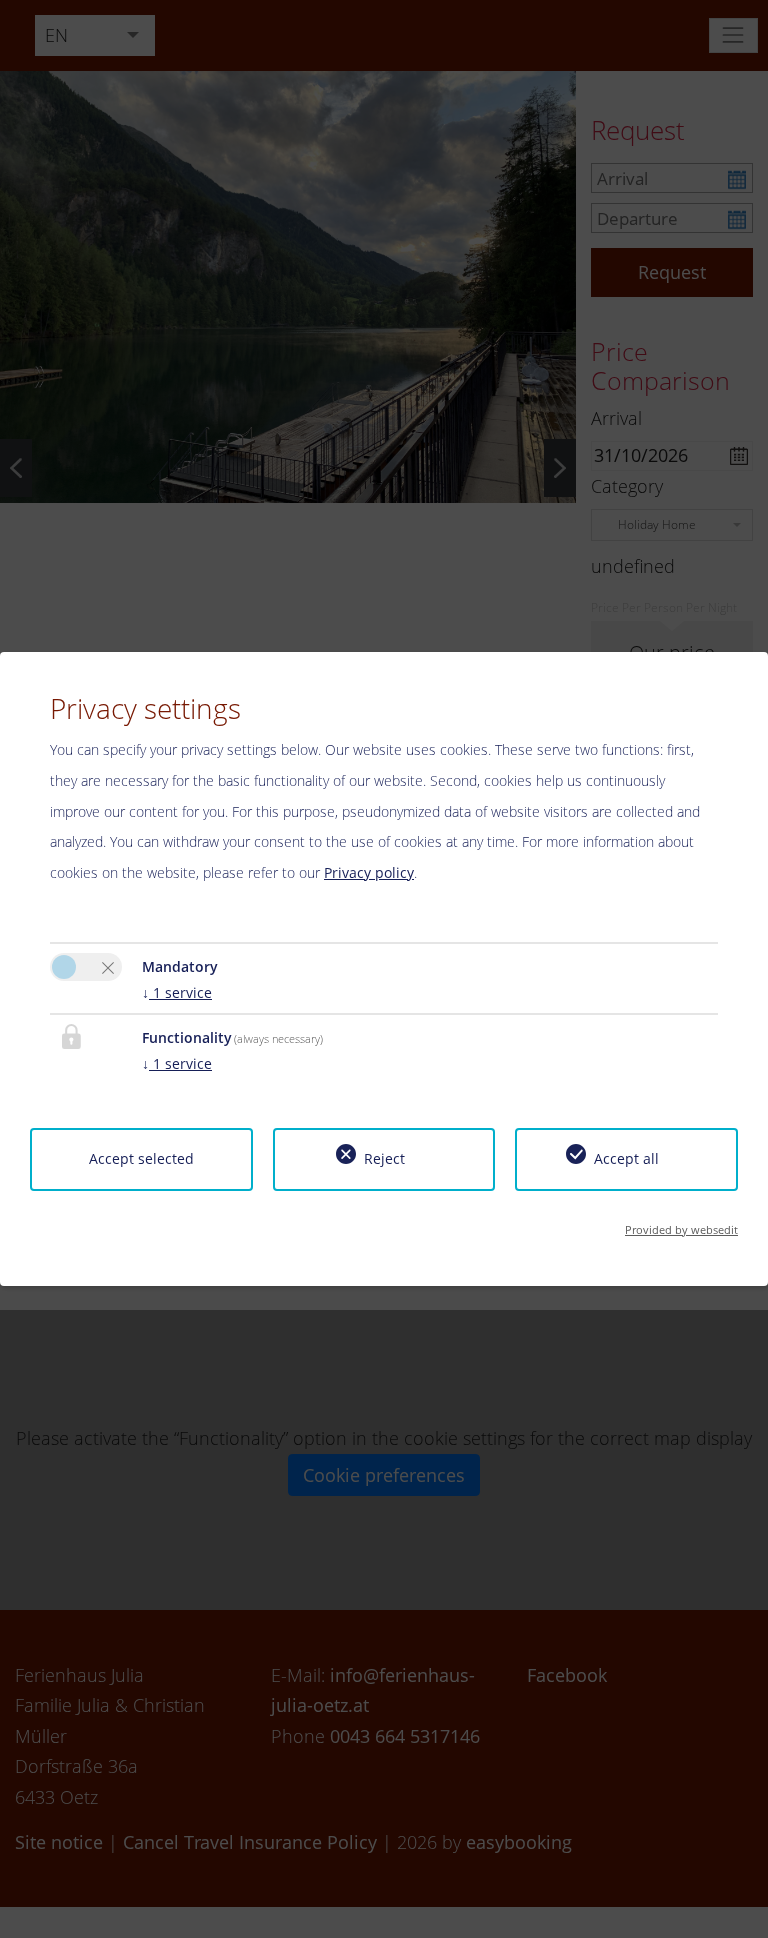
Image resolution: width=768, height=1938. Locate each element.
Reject (384, 1158)
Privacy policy (369, 872)
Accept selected (141, 1158)
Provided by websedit (681, 1229)
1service (177, 992)
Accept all (626, 1158)
